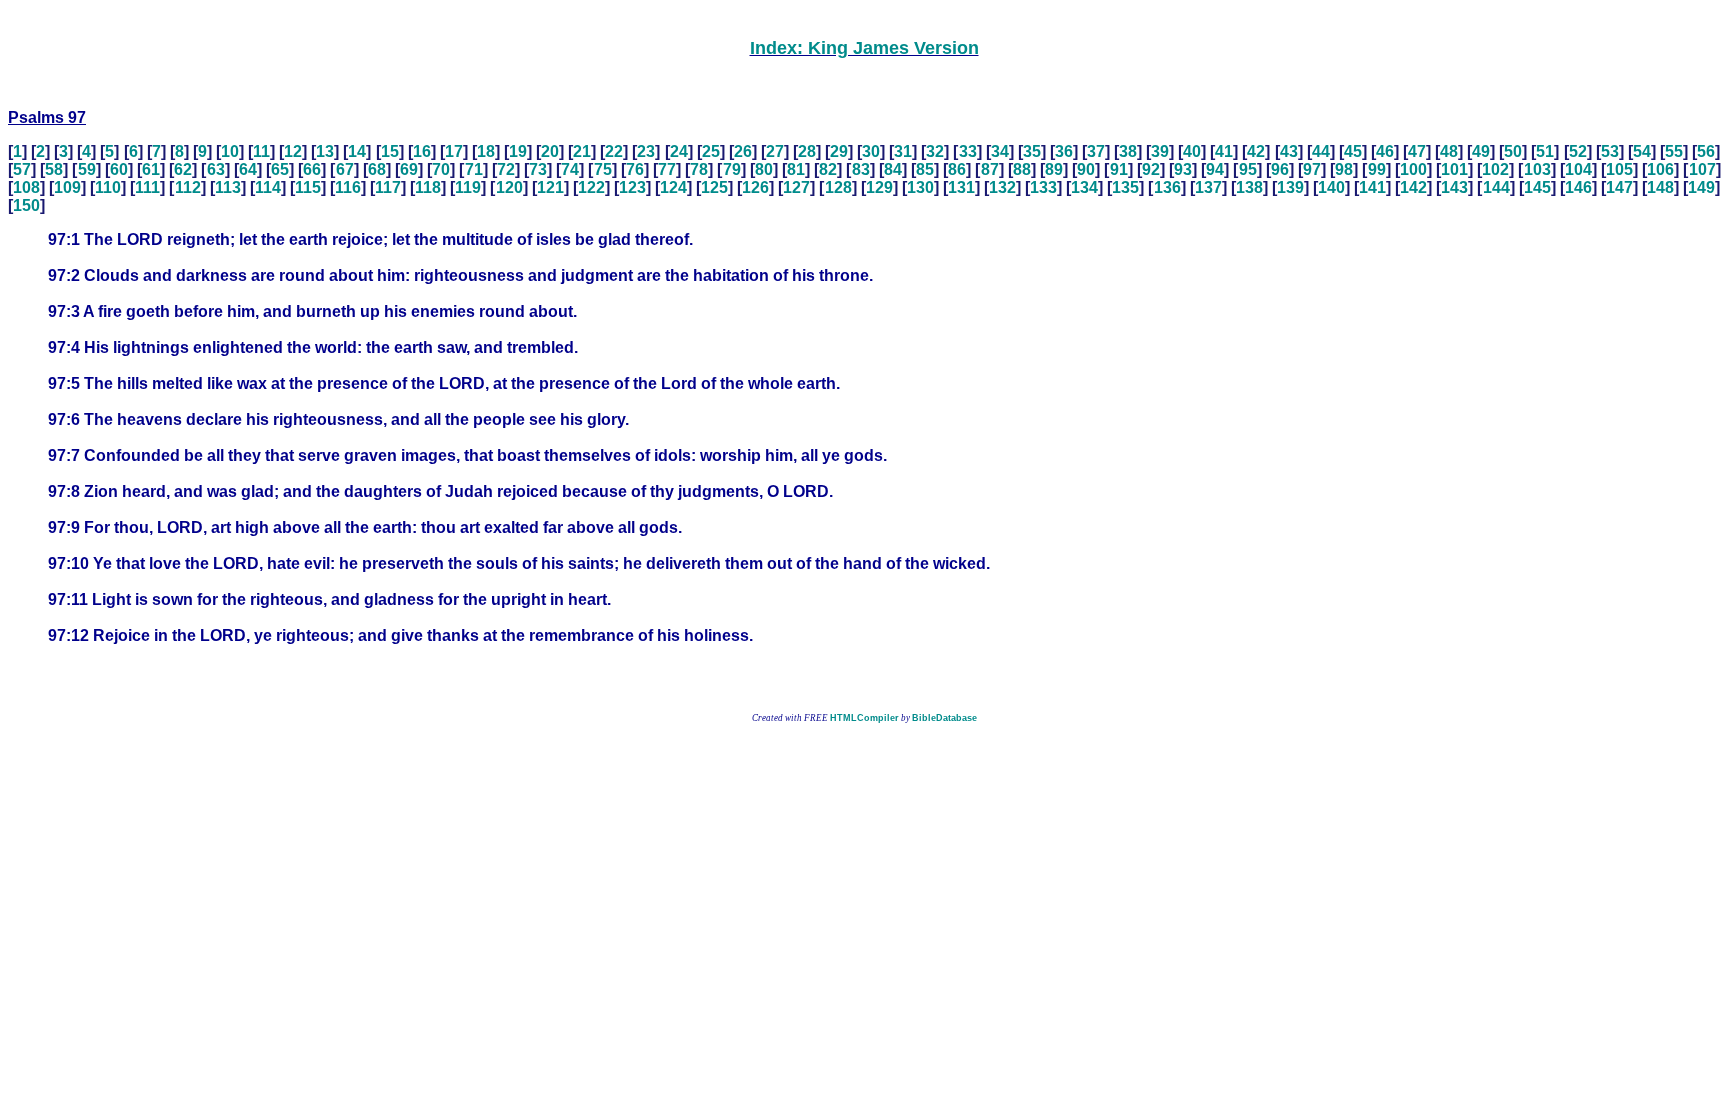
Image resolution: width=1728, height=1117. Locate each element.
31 (903, 151)
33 (968, 151)
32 (935, 151)
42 (1256, 151)
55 (1674, 151)
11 (261, 151)
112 (188, 187)
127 (796, 187)
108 (26, 187)
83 (861, 169)
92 (1151, 169)
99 (1377, 169)
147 (1619, 187)
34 (1000, 151)
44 (1321, 151)
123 (632, 187)
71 (474, 169)
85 (925, 169)
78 (699, 169)
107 (1702, 169)
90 (1086, 169)
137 (1208, 187)
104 (1578, 169)
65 (280, 169)
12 (293, 151)
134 (1084, 187)
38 (1128, 151)
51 (1545, 151)
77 (667, 169)
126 (755, 187)
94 (1215, 169)
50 (1513, 151)
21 (582, 151)
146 (1578, 187)
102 (1495, 169)
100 (1413, 169)
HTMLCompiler (864, 718)
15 (390, 151)
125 (714, 187)
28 (807, 151)
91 (1119, 169)
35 (1032, 151)
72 (506, 169)
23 (646, 151)
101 (1454, 169)
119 (468, 187)
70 (441, 169)
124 (673, 187)
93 (1183, 169)
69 (409, 169)
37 (1096, 151)
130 (920, 187)
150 (26, 205)
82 (828, 169)
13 (325, 151)
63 (216, 169)
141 (1372, 187)
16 (422, 151)
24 (679, 151)
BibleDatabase (944, 718)
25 (711, 151)
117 (388, 187)
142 (1413, 187)
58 (54, 169)
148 (1660, 187)
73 (538, 169)
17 (454, 151)
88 (1022, 169)
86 (957, 169)
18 (486, 151)
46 (1385, 151)
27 (775, 151)
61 (151, 169)
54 (1642, 151)
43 (1289, 151)
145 (1537, 187)
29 (839, 151)
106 (1660, 169)
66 (312, 169)
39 (1160, 151)
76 (635, 169)
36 (1064, 151)
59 (87, 169)
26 (743, 151)
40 (1192, 151)
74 (570, 169)
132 (1002, 187)
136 (1167, 187)
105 (1619, 169)
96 (1280, 169)
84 (893, 169)
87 (990, 169)
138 (1249, 187)
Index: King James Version (864, 48)
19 (518, 151)
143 (1454, 187)
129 (879, 187)
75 (603, 169)
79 (732, 169)
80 (764, 169)
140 (1331, 187)
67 (345, 169)
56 (1706, 151)
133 (1043, 187)
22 (614, 151)
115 (308, 187)
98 (1344, 169)
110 (108, 187)
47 (1417, 151)
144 (1496, 187)
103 (1537, 169)
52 (1578, 151)
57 (22, 169)
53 (1610, 151)
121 (550, 187)
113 (228, 187)
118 (428, 187)
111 (147, 187)
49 (1481, 151)
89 (1054, 169)
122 (591, 187)
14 (357, 151)
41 (1224, 151)
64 (248, 169)
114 (268, 187)
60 (119, 169)
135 (1125, 187)
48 (1449, 151)
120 (509, 187)
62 (183, 169)
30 (871, 151)
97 (1312, 169)
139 (1290, 187)
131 (961, 187)
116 (348, 187)
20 (550, 151)
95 (1248, 169)
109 (67, 187)
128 (838, 187)
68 (377, 169)
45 (1353, 151)
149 (1701, 187)
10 (230, 151)
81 (796, 169)
